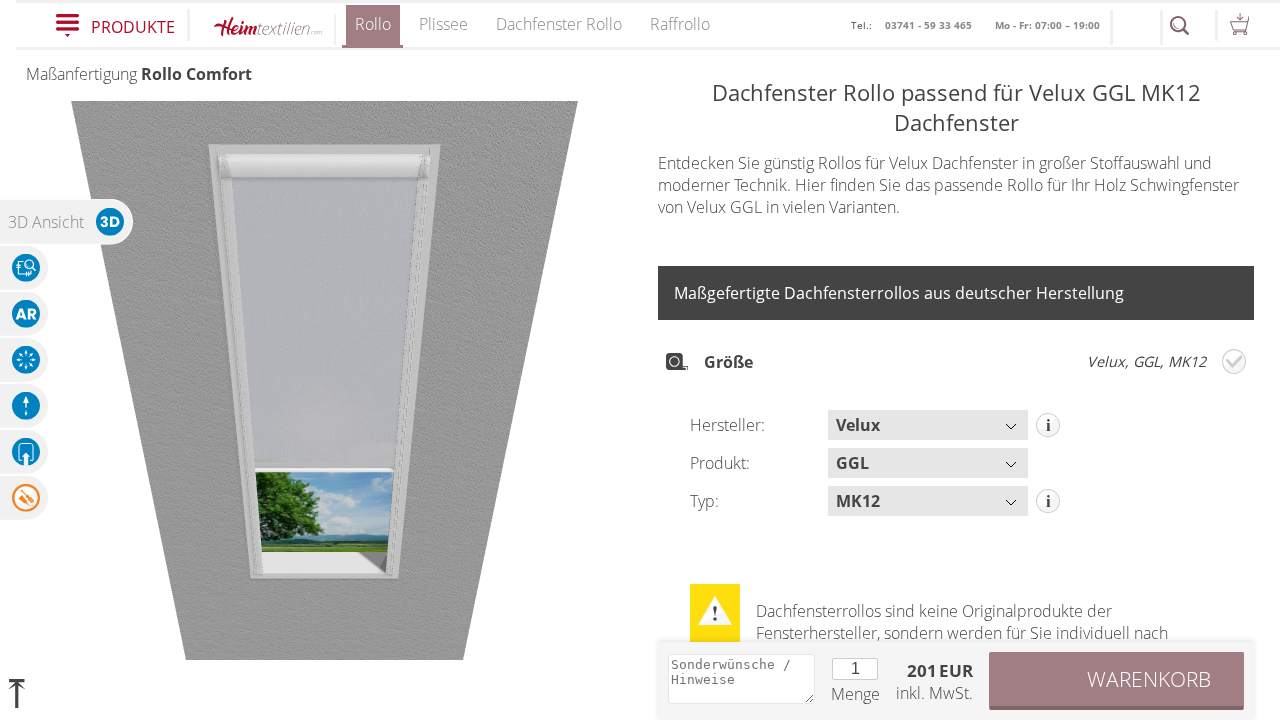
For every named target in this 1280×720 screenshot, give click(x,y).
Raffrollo (680, 24)
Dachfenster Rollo (559, 24)
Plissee (443, 24)
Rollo (373, 24)
